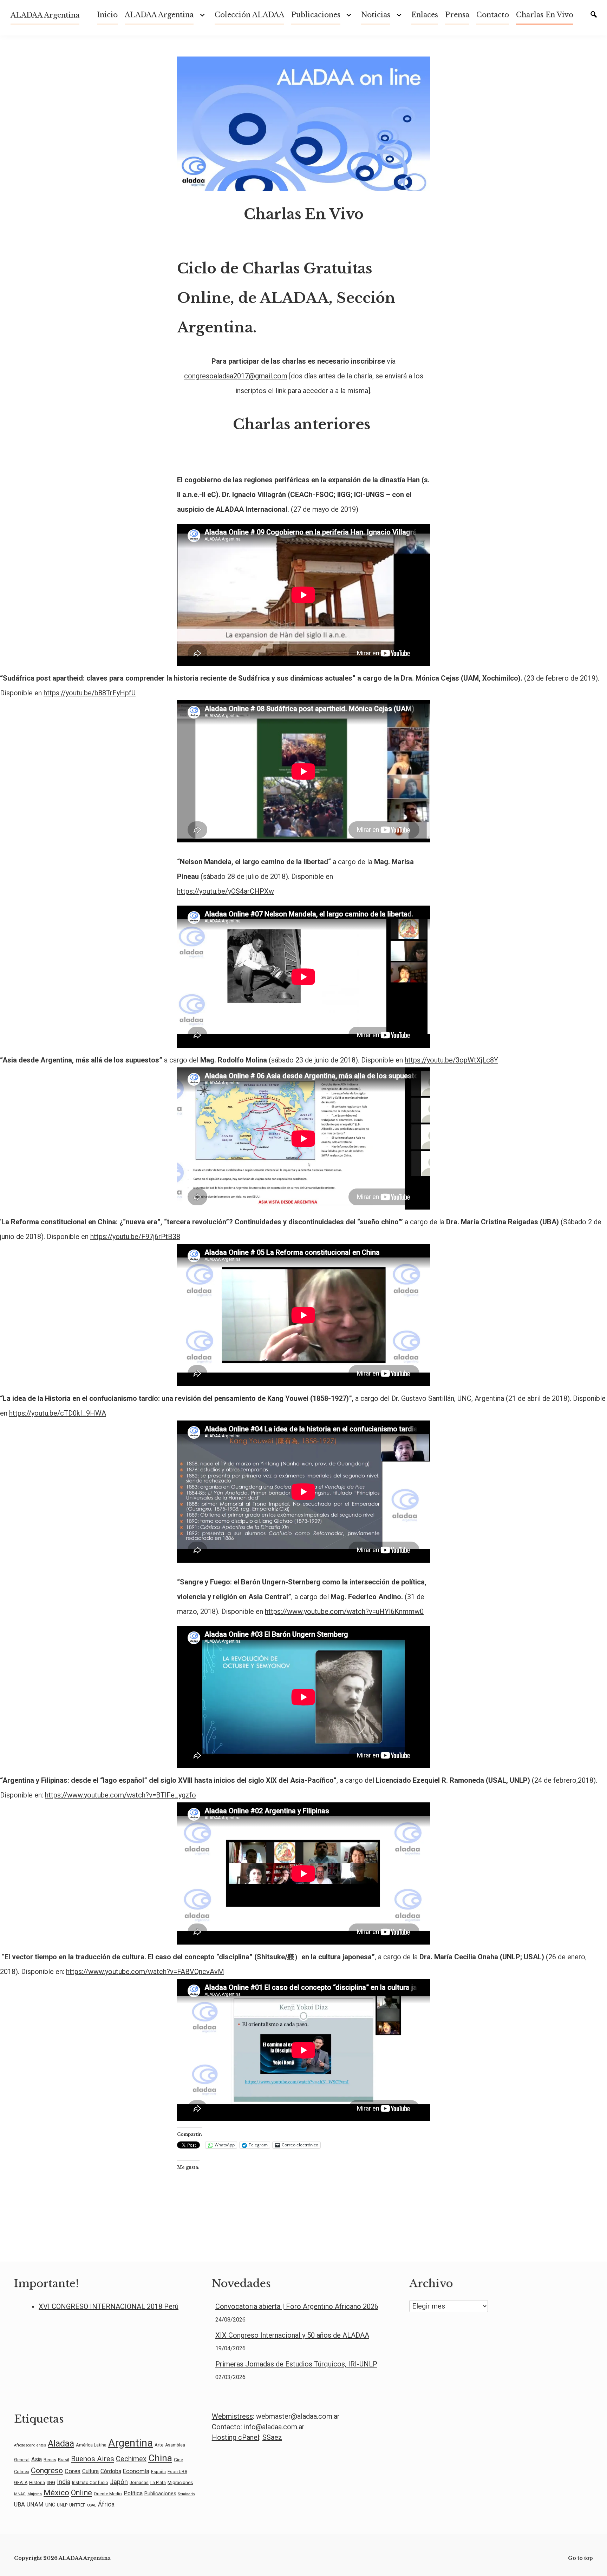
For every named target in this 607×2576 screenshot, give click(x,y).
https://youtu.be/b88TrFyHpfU (90, 693)
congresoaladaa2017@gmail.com (236, 376)
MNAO (20, 2494)
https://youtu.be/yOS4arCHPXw (226, 891)
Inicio (107, 15)
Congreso (47, 2471)
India (64, 2482)
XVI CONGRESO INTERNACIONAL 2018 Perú (109, 2306)
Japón (119, 2482)
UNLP (62, 2505)
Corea (73, 2471)
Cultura (90, 2471)
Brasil (64, 2459)
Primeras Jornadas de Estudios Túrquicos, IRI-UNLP (296, 2364)
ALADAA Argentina (45, 15)
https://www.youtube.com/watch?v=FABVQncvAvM (145, 1972)
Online (81, 2493)
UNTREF (77, 2505)
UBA (19, 2505)
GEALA (21, 2483)
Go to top (580, 2558)
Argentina (130, 2443)
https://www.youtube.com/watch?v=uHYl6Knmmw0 (344, 1611)
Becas (50, 2460)
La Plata (158, 2483)
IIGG (51, 2483)
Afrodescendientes (30, 2445)
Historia (37, 2483)
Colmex (22, 2472)
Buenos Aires (93, 2459)
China (160, 2458)
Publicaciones (316, 15)
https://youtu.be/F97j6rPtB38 (135, 1237)
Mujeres (35, 2494)
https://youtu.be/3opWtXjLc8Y (451, 1060)
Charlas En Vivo (545, 15)
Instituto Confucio (90, 2483)
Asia (37, 2459)
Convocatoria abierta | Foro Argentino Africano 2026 (297, 2306)
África (106, 2504)
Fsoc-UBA (177, 2472)
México (56, 2493)
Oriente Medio (108, 2494)
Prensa (457, 15)
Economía (136, 2471)
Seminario (186, 2494)
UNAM (35, 2505)
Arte (159, 2445)
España (158, 2472)
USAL (92, 2505)
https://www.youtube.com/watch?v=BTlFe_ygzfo (120, 1795)
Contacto (493, 15)
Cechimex (131, 2459)
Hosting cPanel (236, 2437)
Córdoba (111, 2471)
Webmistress (232, 2416)
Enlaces (425, 15)
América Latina (91, 2445)
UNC (50, 2505)
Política (133, 2493)
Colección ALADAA (249, 15)
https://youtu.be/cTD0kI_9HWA (58, 1413)
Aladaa (61, 2443)
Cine (178, 2459)
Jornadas (139, 2483)
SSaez (272, 2437)
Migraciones (180, 2482)
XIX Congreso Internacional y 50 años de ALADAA (292, 2335)
